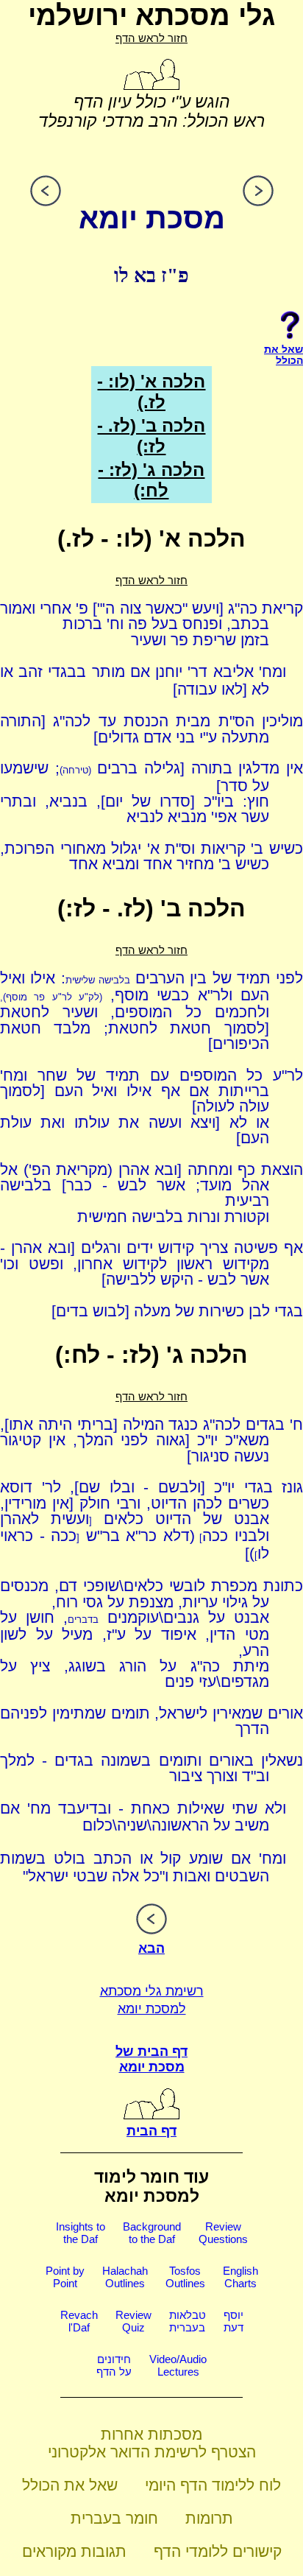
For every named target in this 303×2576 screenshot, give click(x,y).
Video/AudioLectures (178, 2365)
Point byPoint (65, 2277)
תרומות (209, 2518)
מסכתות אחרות (151, 2434)
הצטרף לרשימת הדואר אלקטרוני (152, 2452)
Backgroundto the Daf (152, 2233)
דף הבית (151, 2131)
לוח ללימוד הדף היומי (213, 2485)
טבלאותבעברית (188, 2321)
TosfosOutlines (185, 2277)
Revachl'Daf (79, 2321)
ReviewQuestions (223, 2233)
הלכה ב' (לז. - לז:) (151, 436)
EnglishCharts (240, 2277)
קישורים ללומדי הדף (218, 2551)
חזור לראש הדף (151, 38)
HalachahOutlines (125, 2277)
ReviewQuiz (133, 2321)
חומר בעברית (114, 2518)
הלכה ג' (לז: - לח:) (151, 480)
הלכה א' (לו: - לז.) (151, 392)
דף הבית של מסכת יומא (151, 2059)
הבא (151, 1948)
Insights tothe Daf (81, 2233)
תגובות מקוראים (74, 2551)
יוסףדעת (234, 2321)
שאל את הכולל (70, 2485)
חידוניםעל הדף (114, 2365)
